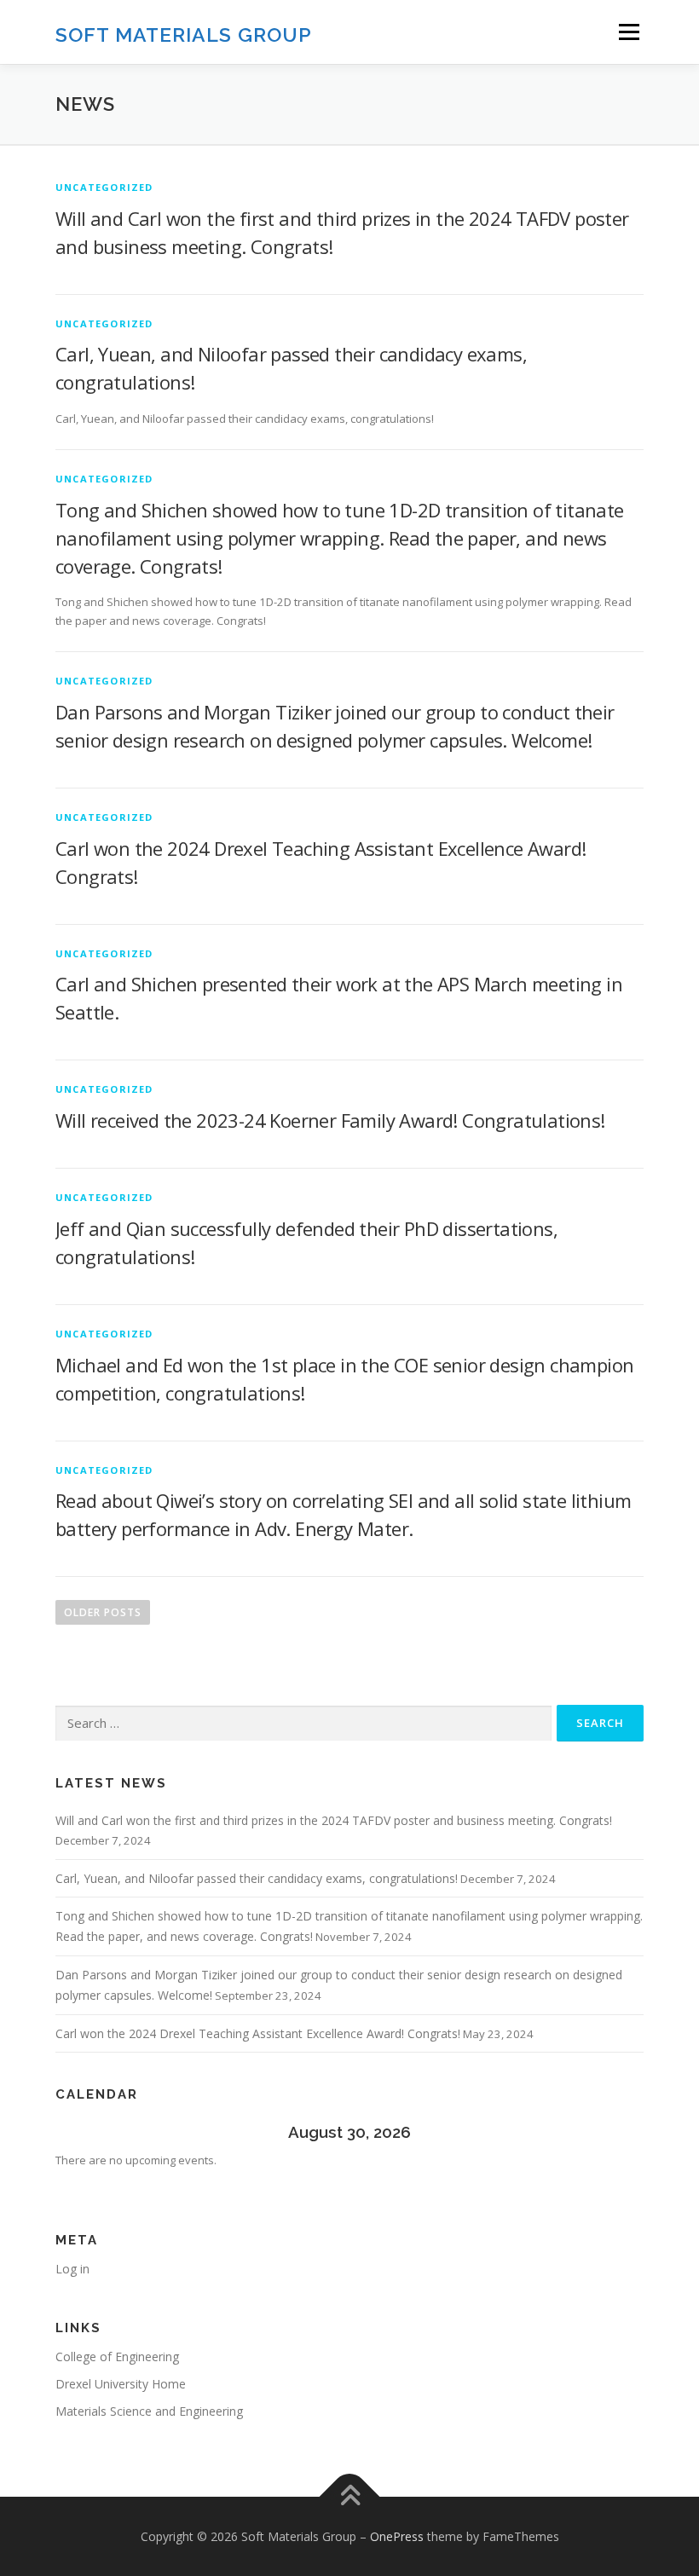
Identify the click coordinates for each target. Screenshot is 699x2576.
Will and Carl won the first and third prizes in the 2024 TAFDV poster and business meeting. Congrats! (334, 1820)
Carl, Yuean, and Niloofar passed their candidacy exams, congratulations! (257, 1878)
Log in (72, 2269)
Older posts (103, 1612)
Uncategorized (104, 187)
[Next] (585, 2131)
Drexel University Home (121, 2384)
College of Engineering (117, 2357)
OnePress (397, 2536)
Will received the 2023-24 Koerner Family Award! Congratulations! (330, 1120)
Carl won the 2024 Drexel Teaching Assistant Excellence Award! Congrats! (258, 2033)
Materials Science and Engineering (149, 2411)
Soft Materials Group (184, 34)
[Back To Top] (350, 2496)
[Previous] (114, 2131)
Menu (629, 32)
